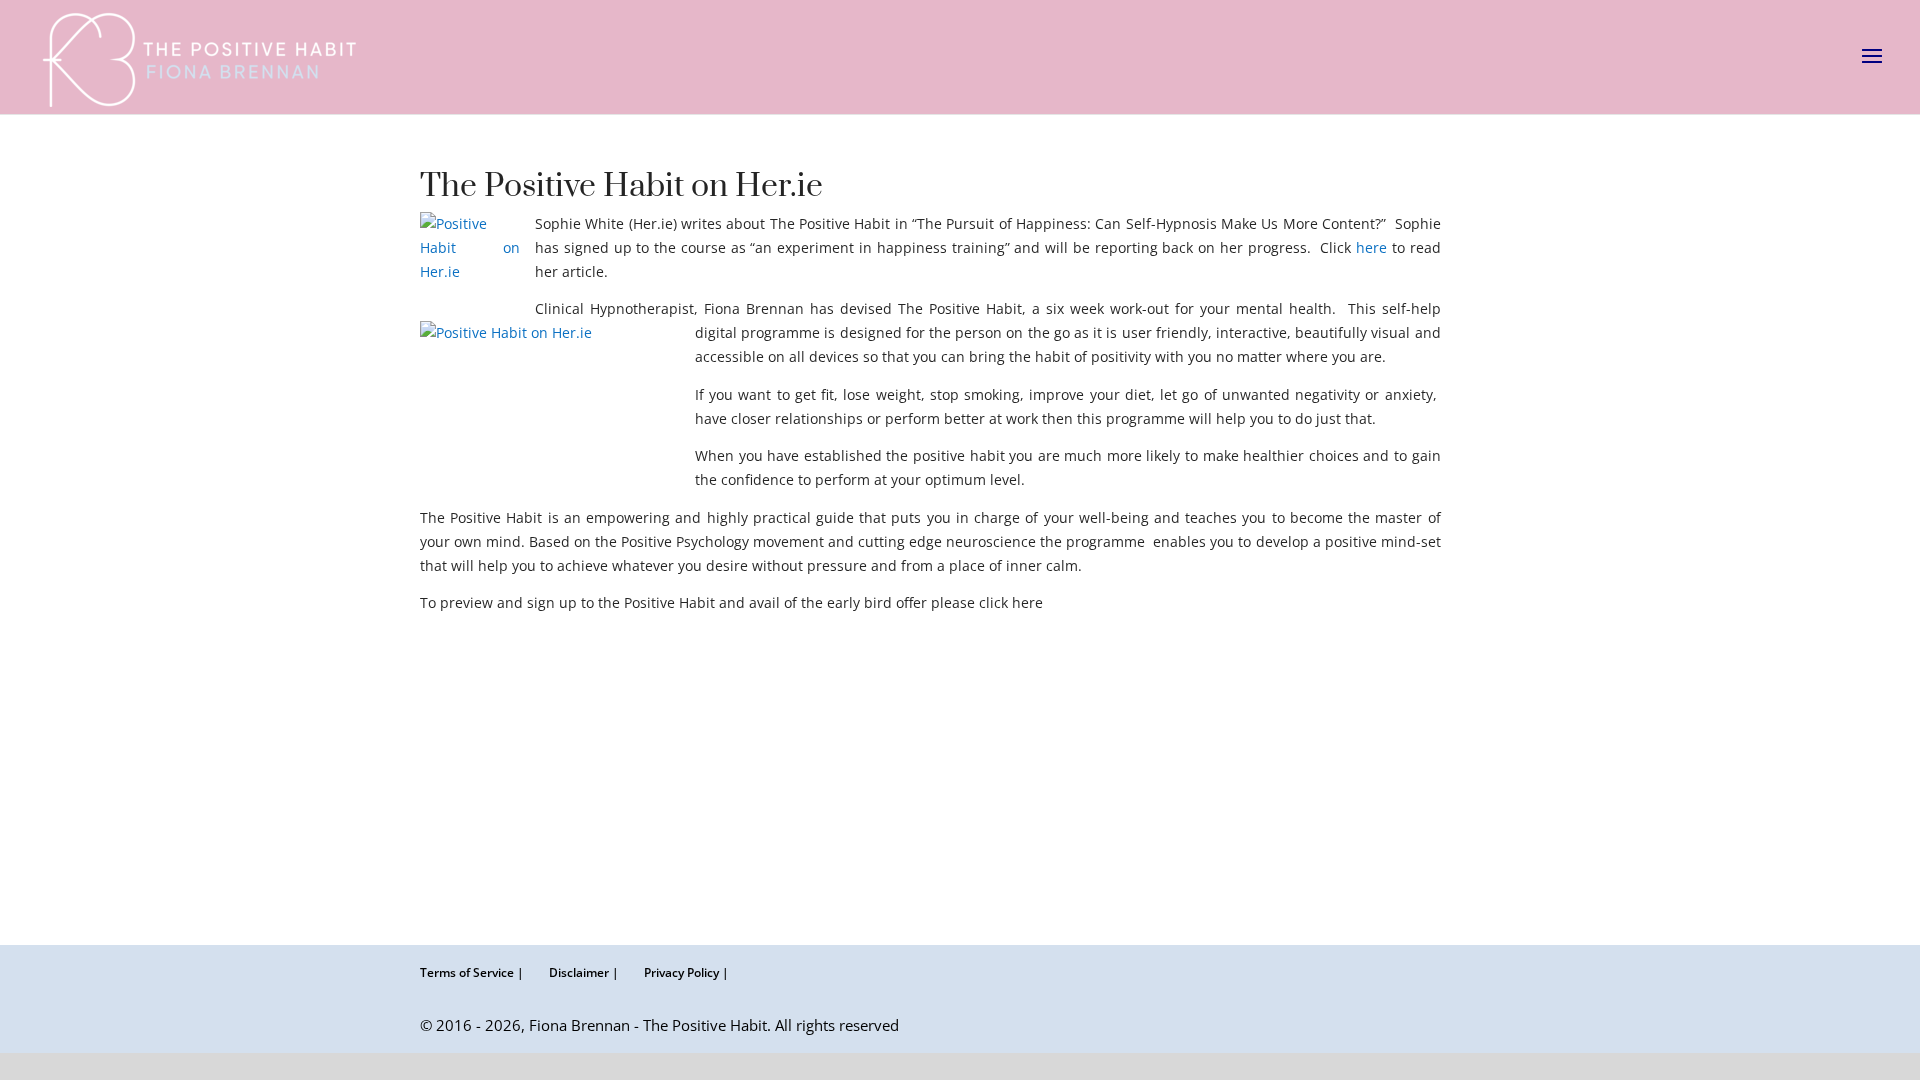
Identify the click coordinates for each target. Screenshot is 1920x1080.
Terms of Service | (472, 972)
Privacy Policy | (686, 972)
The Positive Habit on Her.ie (621, 186)
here (1374, 247)
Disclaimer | (584, 972)
